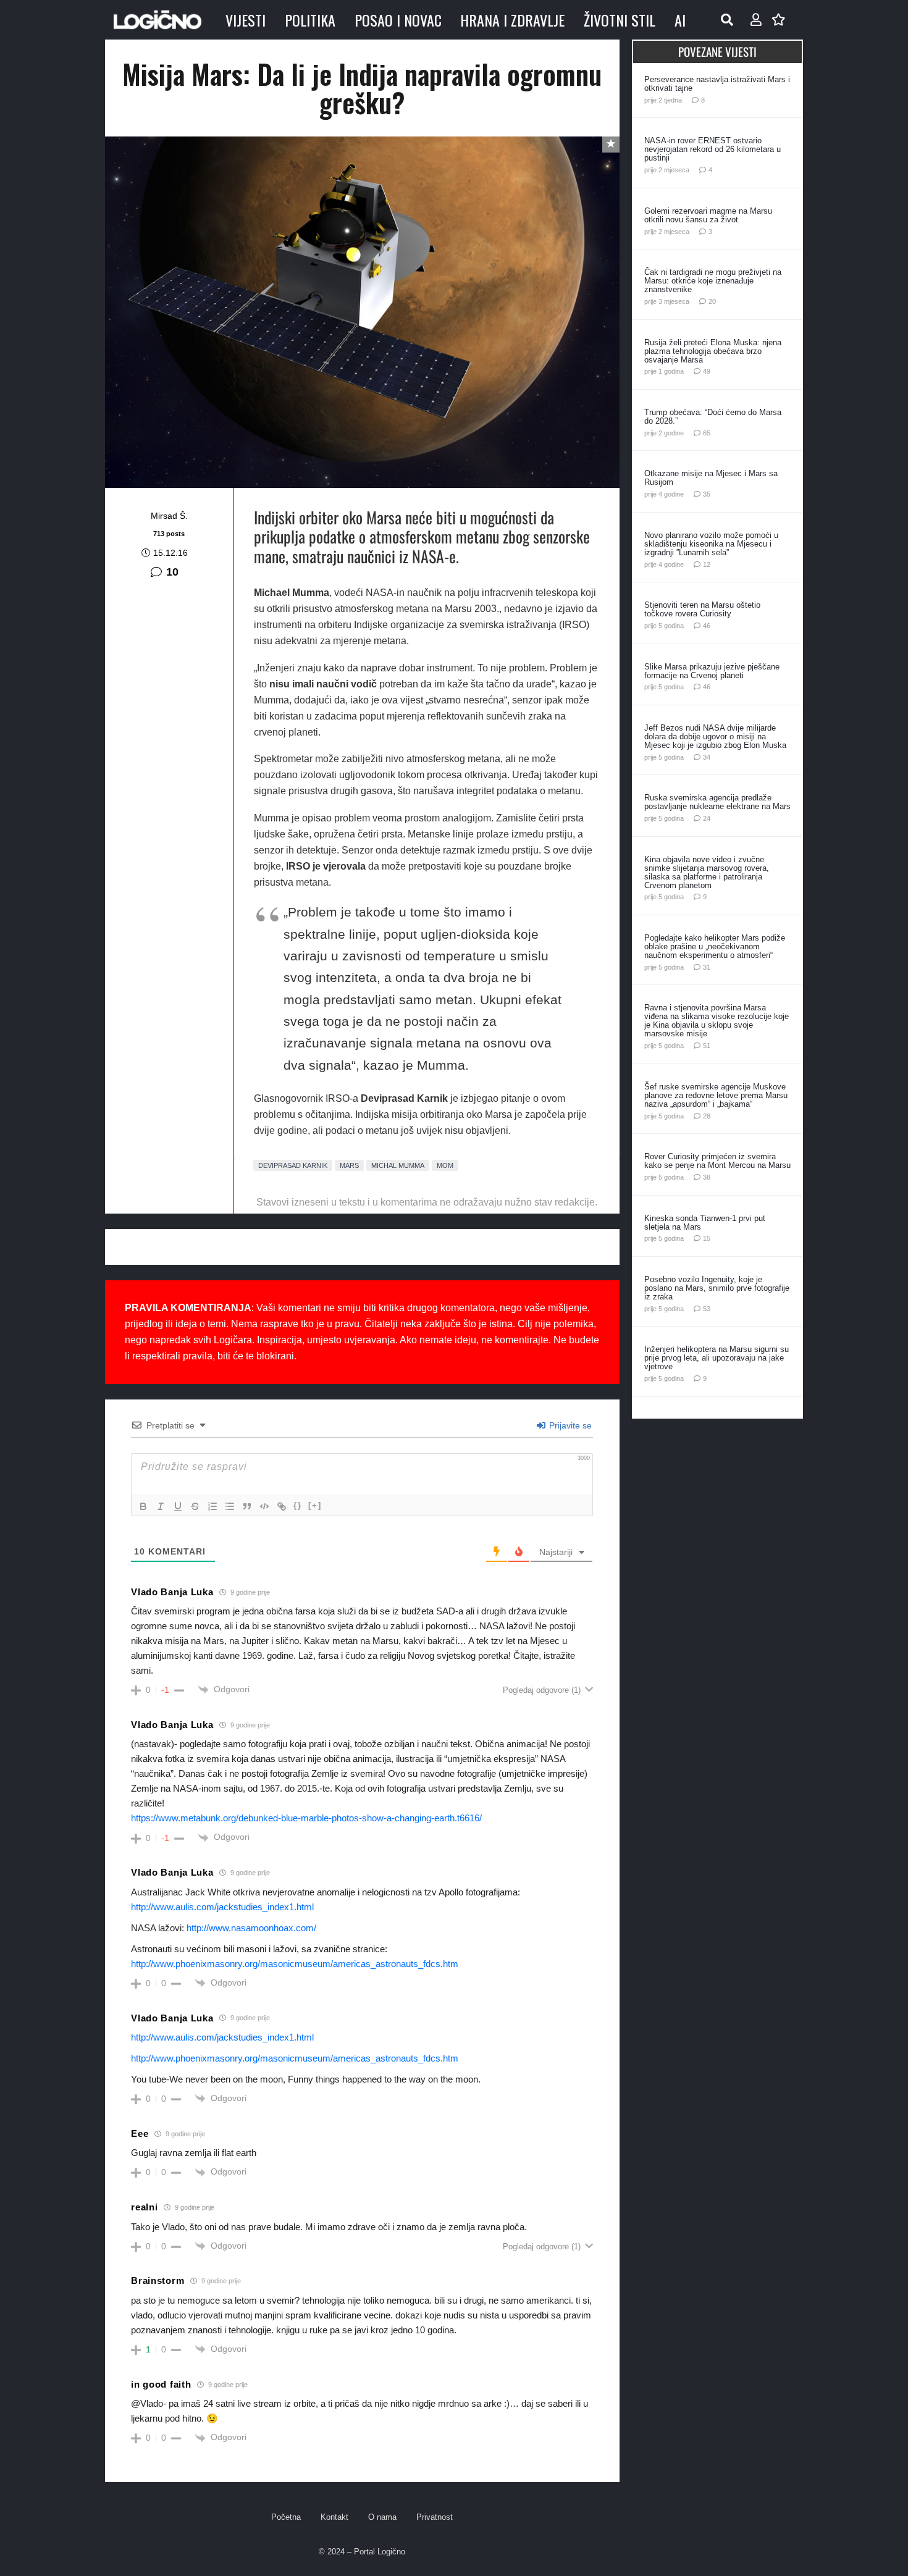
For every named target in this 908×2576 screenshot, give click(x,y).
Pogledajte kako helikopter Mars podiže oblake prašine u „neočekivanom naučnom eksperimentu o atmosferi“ (715, 946)
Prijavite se (569, 1425)
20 (712, 301)
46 (707, 626)
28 (707, 1116)
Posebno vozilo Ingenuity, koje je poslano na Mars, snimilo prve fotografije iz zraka (717, 1288)
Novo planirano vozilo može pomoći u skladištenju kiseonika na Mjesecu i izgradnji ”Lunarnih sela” (711, 544)
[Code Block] (264, 1506)
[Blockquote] (247, 1506)
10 (172, 572)
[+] (315, 1505)
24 (707, 818)
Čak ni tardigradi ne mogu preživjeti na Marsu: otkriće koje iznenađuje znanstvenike (713, 281)
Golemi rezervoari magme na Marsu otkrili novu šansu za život (708, 215)
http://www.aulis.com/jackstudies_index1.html (222, 1907)
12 (707, 564)
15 (707, 1238)
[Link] (282, 1506)
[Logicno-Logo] (158, 20)
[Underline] (178, 1506)
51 (707, 1046)
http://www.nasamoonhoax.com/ (251, 1928)
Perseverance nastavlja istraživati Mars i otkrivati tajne (717, 84)
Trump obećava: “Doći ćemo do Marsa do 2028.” (713, 417)
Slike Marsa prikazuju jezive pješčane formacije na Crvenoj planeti (712, 671)
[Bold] (143, 1506)
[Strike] (195, 1506)
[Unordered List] (230, 1506)
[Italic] (161, 1506)
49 (707, 371)
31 (707, 967)
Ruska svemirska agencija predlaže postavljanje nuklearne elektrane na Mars (717, 802)
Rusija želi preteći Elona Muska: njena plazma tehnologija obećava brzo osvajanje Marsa (713, 351)
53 (707, 1309)
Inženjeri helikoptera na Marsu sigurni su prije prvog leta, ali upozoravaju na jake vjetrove (717, 1358)
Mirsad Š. (169, 516)
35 (707, 494)
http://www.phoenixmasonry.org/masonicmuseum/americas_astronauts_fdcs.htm (295, 1964)
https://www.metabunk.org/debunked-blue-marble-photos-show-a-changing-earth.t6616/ (306, 1818)
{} (298, 1505)
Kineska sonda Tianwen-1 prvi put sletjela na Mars (705, 1223)
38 (707, 1177)
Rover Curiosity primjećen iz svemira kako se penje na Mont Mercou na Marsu (717, 1161)
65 (707, 433)
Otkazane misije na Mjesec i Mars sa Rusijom (711, 478)
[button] (727, 20)
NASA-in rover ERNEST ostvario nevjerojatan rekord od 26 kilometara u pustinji (713, 149)
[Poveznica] (756, 20)
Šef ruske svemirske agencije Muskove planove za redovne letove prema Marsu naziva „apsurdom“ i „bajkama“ (716, 1095)
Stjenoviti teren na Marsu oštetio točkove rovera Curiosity (702, 609)
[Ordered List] (212, 1506)
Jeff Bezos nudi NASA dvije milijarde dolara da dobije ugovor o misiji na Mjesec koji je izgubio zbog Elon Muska (715, 736)
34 (707, 757)
